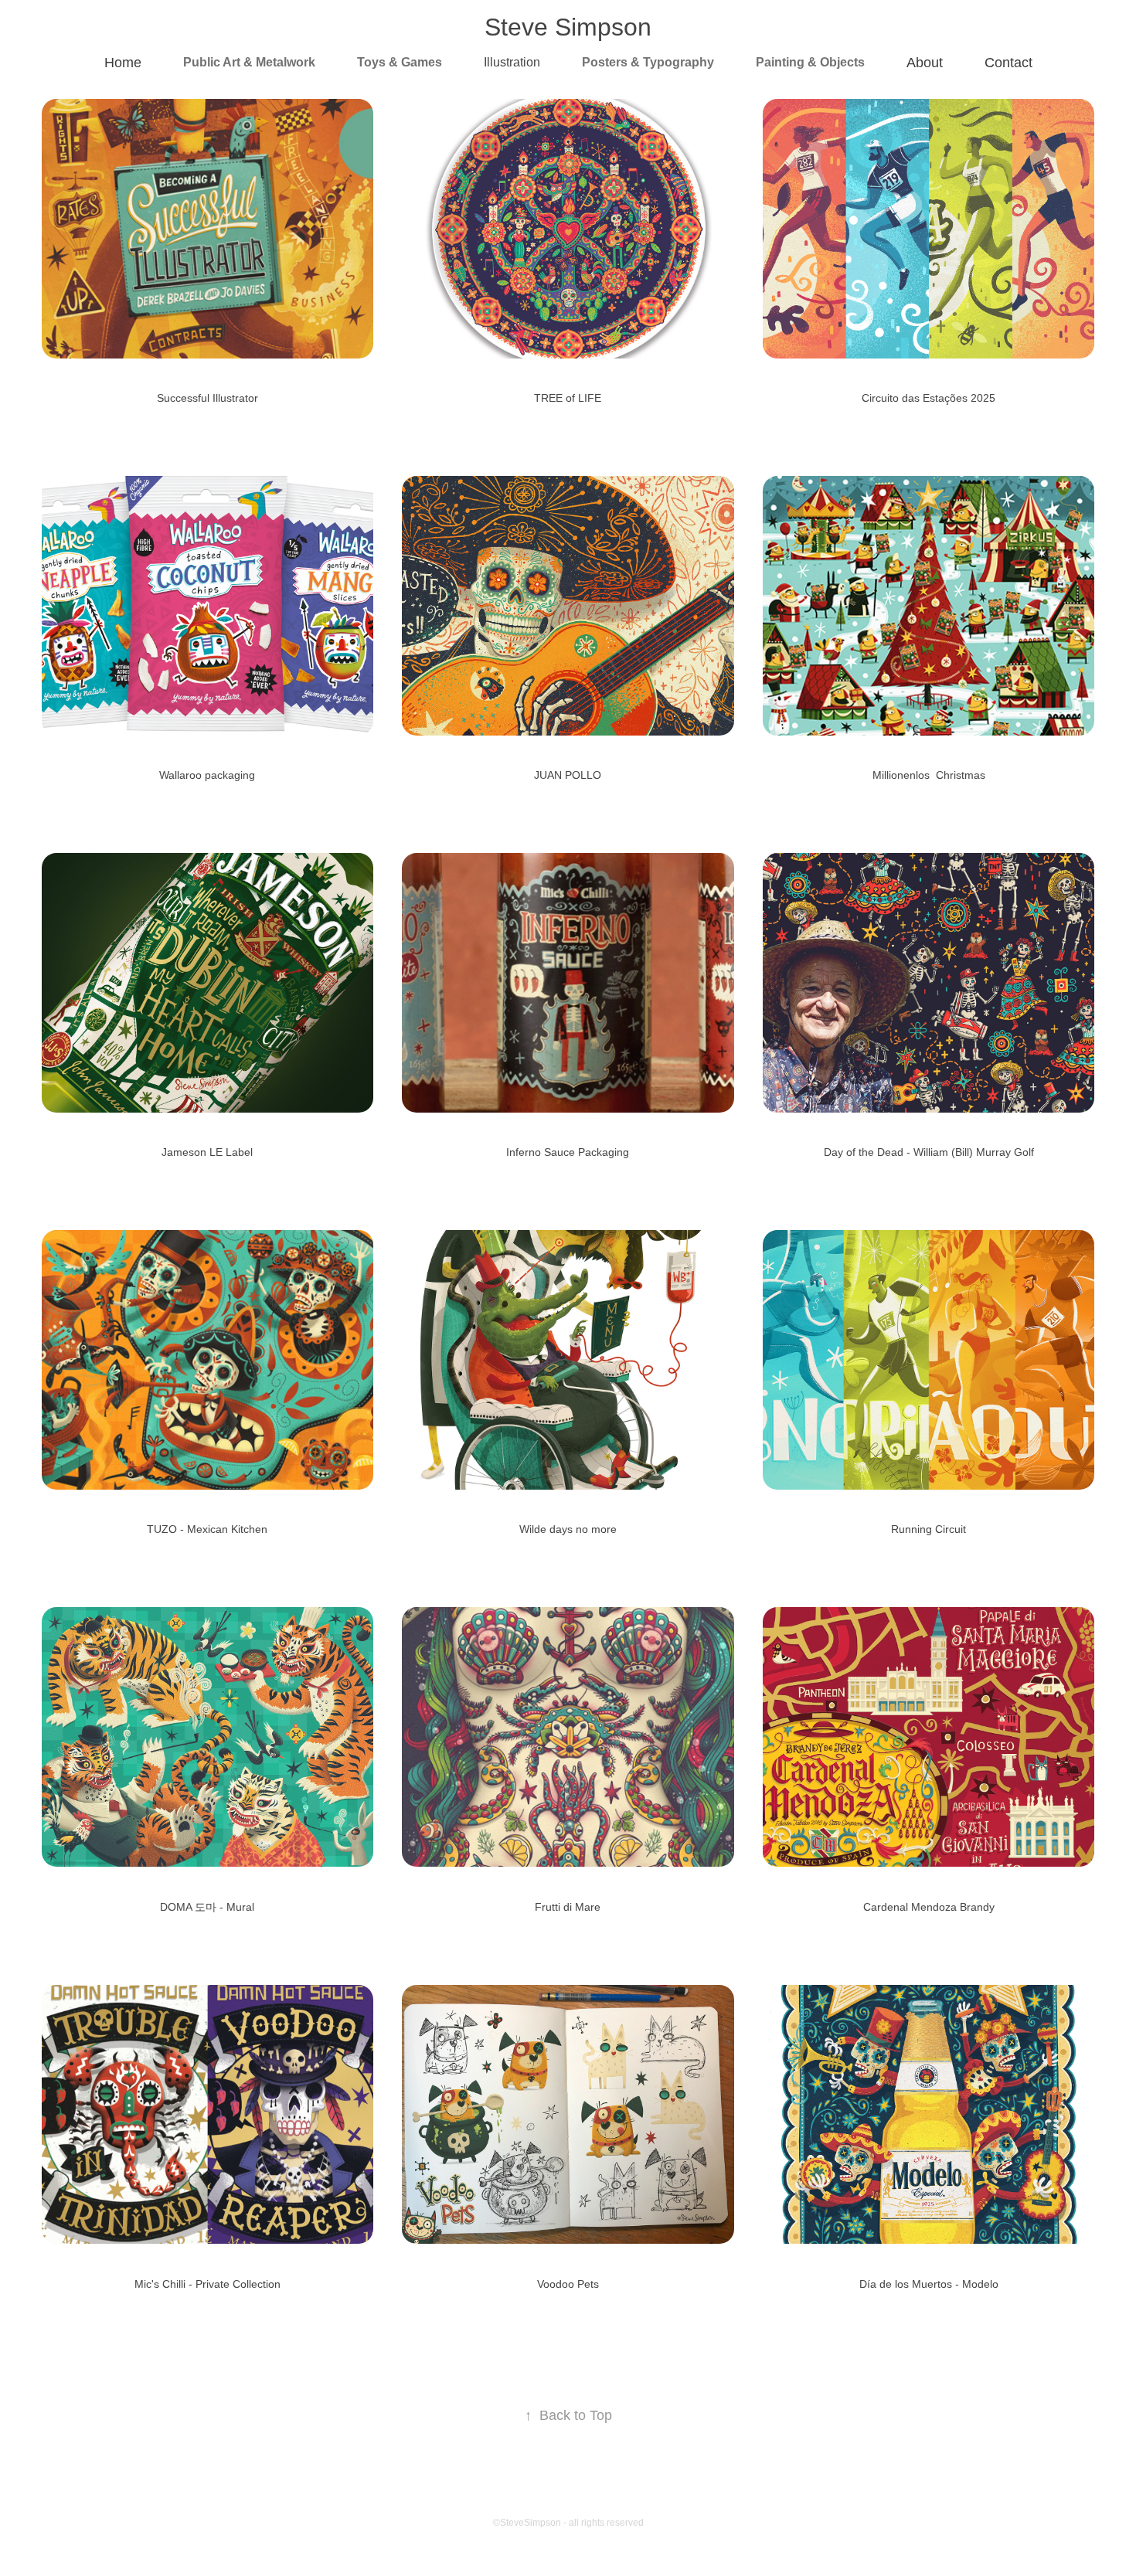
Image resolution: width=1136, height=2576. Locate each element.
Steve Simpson (568, 27)
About (925, 63)
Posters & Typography (648, 62)
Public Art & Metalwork (249, 62)
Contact (1008, 63)
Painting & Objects (810, 62)
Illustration (512, 62)
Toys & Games (400, 62)
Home (123, 63)
